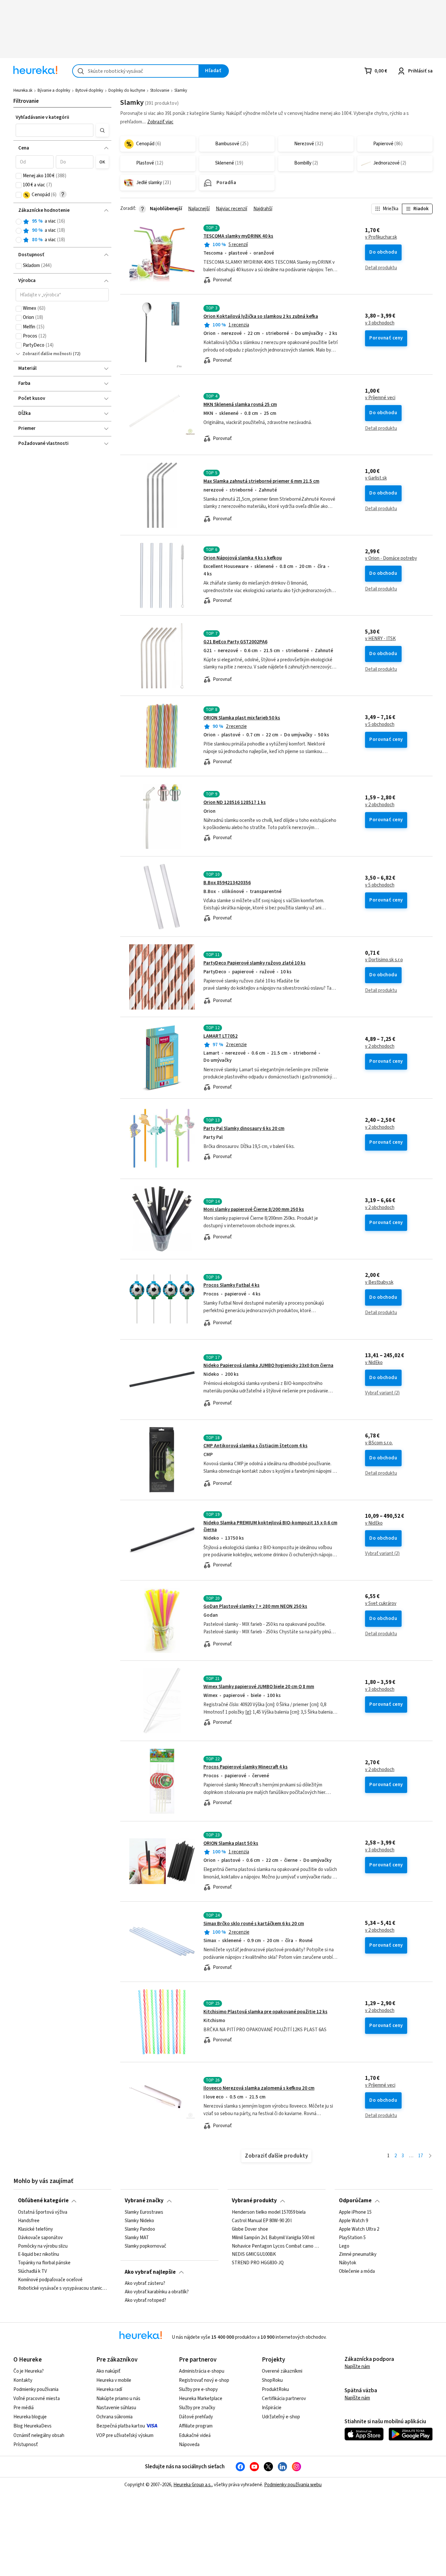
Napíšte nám (357, 2367)
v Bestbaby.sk (379, 1282)
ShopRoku (272, 2380)
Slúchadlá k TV (32, 2271)
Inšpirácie (272, 2408)
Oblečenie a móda (357, 2271)
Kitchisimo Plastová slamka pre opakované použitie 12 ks (265, 2012)
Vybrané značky (144, 2201)
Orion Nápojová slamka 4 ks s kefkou (243, 558)
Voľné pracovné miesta (37, 2399)
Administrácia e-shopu (202, 2371)
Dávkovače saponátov (40, 2238)
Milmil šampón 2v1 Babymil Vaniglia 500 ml (273, 2238)
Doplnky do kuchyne (127, 90)
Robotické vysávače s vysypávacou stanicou (63, 2288)
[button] (55, 130)
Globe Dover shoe (250, 2229)
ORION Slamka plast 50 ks (231, 1843)
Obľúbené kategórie (43, 2201)
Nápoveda (189, 2445)
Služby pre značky (197, 2408)
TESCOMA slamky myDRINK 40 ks (238, 236)
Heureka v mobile (114, 2380)
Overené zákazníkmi (282, 2371)
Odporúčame (355, 2201)
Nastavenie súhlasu (116, 2408)
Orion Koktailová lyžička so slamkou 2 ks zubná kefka (261, 316)
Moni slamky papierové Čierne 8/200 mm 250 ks (254, 1209)
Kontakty (23, 2380)
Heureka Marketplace (201, 2399)
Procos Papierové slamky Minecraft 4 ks (246, 1767)
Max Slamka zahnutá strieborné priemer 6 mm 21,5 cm (261, 481)
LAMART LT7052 (221, 1036)
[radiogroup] (62, 231)
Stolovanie (160, 90)
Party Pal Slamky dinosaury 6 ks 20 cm (244, 1129)
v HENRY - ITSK (380, 639)
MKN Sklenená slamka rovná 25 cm (240, 405)
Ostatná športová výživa (43, 2212)
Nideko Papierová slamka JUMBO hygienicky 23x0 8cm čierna (268, 1366)
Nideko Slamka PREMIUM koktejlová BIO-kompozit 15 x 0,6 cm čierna (270, 1526)
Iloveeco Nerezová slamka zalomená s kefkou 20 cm (259, 2088)
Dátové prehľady (196, 2417)
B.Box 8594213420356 (227, 883)
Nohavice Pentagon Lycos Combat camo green (276, 2246)
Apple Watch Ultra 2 (359, 2229)
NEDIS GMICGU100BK (254, 2254)
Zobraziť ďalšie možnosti (47, 354)
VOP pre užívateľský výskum (125, 2435)
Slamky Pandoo (140, 2229)
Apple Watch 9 (353, 2221)
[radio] (19, 222)
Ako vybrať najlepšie (150, 2272)
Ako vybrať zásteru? (145, 2284)
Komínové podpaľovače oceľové (50, 2280)
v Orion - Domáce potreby (391, 558)
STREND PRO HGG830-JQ (258, 2263)
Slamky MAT (137, 2238)
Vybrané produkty (254, 2201)
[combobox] (136, 71)
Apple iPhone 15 (355, 2212)
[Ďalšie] (430, 2156)
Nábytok (348, 2263)
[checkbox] (19, 176)
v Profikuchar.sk (381, 237)
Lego (344, 2246)
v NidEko (374, 1363)
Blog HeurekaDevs (32, 2426)
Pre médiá (24, 2408)
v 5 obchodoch (380, 725)
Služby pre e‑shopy (198, 2389)
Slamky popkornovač (145, 2246)
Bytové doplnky (89, 90)
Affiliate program (196, 2426)
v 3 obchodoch (380, 323)
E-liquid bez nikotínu (39, 2254)
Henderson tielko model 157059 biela (269, 2212)
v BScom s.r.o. (379, 1443)
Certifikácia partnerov (284, 2399)
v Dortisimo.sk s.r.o (384, 960)
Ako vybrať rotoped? (145, 2301)
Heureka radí (109, 2389)
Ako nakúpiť (108, 2371)
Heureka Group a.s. (192, 2485)
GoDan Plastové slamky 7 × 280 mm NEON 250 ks (255, 1606)
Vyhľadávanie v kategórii (42, 117)
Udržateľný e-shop (281, 2417)
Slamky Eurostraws (144, 2212)
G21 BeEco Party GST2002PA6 (235, 642)
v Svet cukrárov (381, 1604)
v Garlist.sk (376, 478)
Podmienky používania (36, 2389)
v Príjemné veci (380, 398)
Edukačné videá (195, 2435)
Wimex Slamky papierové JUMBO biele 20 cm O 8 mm (259, 1687)
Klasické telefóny (35, 2229)
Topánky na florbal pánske (44, 2263)
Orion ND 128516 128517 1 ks (235, 802)
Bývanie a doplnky (54, 90)
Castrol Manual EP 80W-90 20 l (262, 2221)
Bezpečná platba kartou (121, 2426)
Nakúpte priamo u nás (118, 2399)
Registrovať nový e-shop (204, 2380)
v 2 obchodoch (380, 805)
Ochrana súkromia (114, 2417)
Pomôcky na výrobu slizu (43, 2246)
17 (421, 2156)
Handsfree (29, 2221)
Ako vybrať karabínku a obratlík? (157, 2292)
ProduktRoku (275, 2389)
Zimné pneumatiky (358, 2254)
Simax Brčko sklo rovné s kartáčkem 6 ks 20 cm (254, 1924)
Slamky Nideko (139, 2221)
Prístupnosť (26, 2445)
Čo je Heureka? (29, 2371)
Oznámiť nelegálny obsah (39, 2435)
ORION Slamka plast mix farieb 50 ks (242, 718)
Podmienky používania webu (293, 2485)
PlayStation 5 (352, 2238)
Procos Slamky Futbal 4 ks (231, 1285)
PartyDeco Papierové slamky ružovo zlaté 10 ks (255, 963)
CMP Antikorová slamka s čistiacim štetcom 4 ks (255, 1446)
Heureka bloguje (30, 2417)
